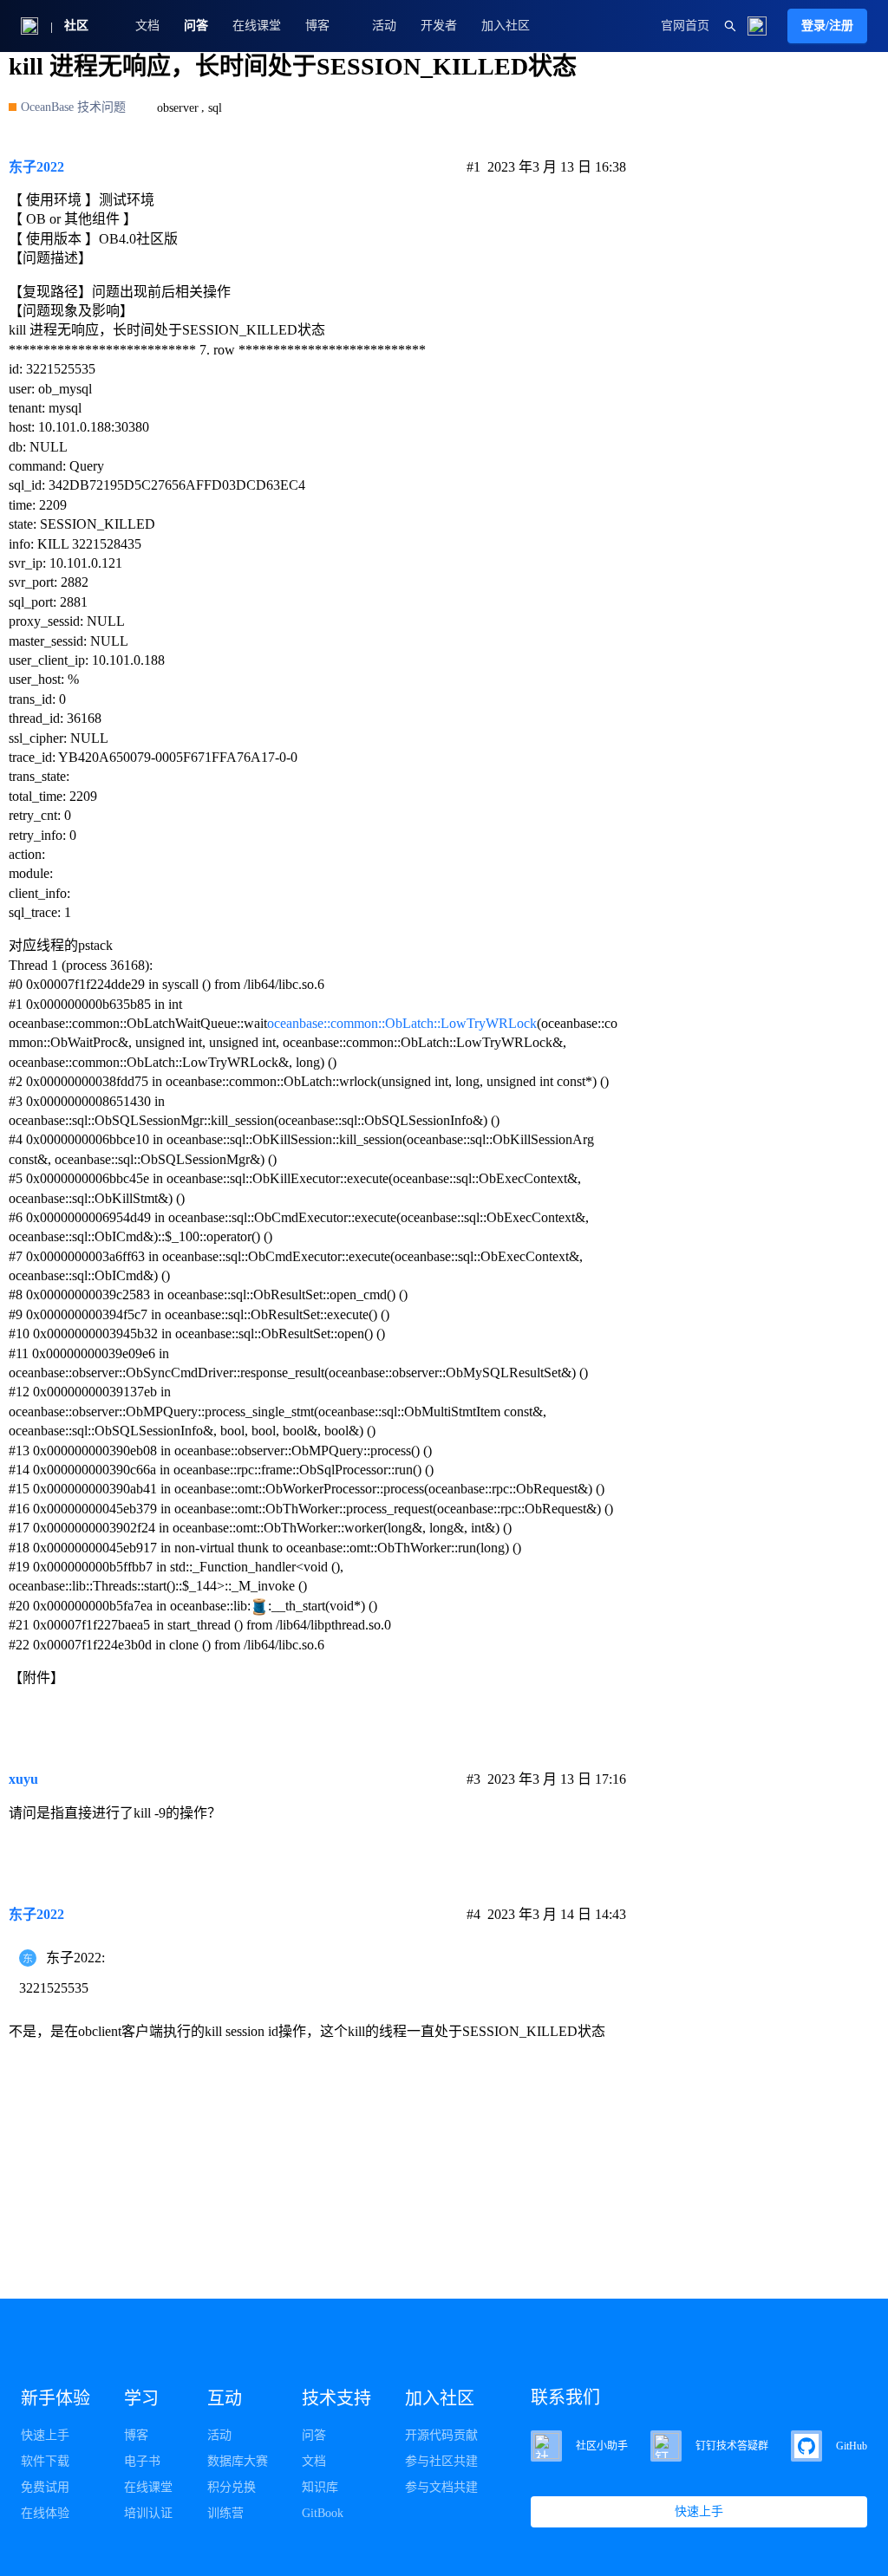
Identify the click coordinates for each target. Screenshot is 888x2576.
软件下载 (45, 2461)
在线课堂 (257, 26)
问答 (196, 26)
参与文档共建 (441, 2487)
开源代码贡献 (441, 2435)
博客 (136, 2435)
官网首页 (685, 26)
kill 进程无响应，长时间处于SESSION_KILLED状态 (293, 66)
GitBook (323, 2513)
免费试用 (45, 2487)
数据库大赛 (238, 2461)
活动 (384, 26)
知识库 (320, 2487)
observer (178, 108)
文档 (147, 26)
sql (215, 108)
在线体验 (45, 2513)
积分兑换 (232, 2487)
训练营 (225, 2513)
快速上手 (45, 2435)
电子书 (142, 2461)
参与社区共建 (441, 2461)
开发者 (439, 26)
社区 (76, 26)
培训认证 (148, 2513)
